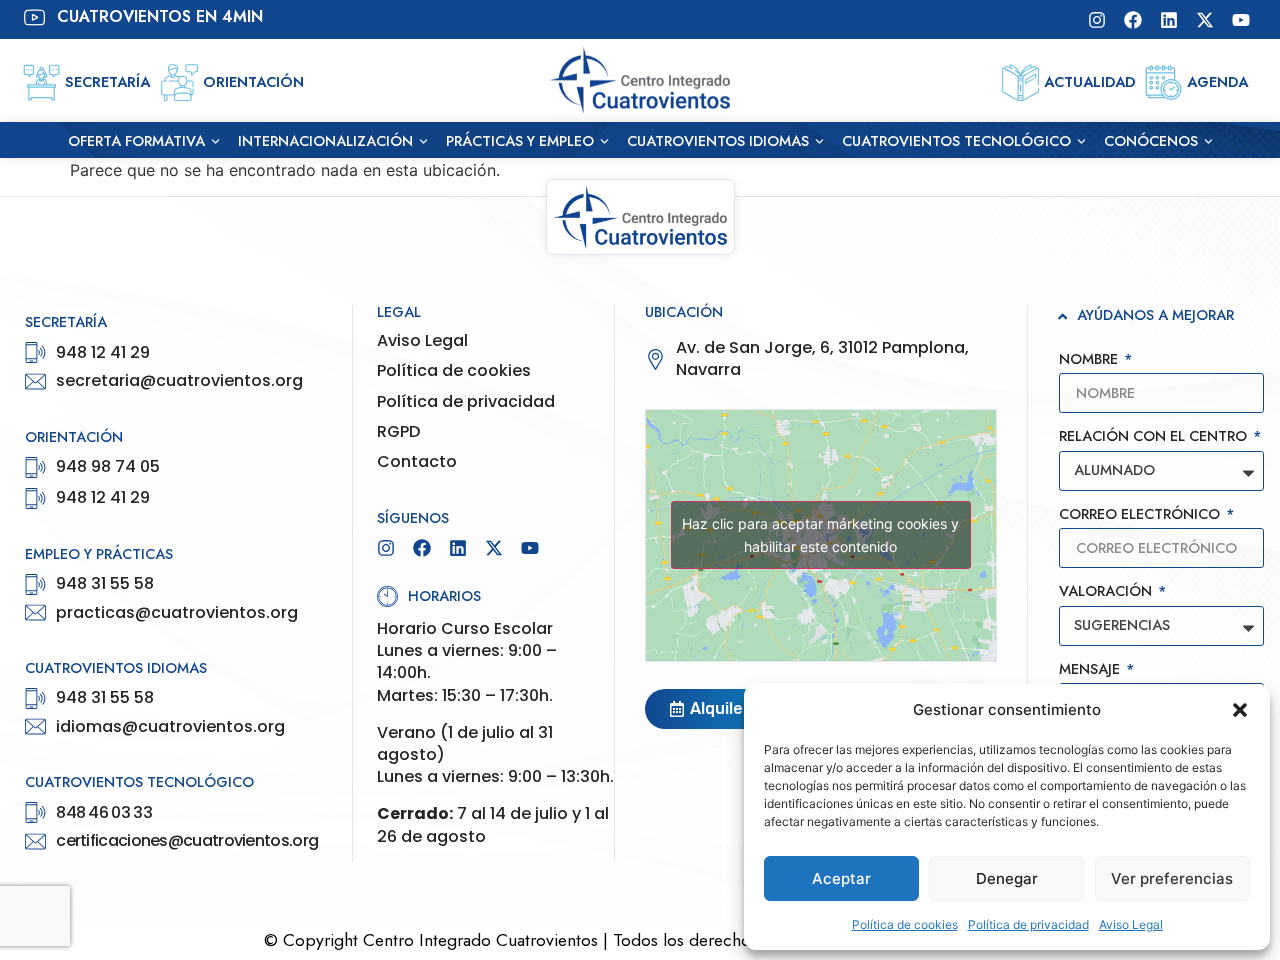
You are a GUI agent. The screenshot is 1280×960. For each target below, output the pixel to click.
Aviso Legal (1131, 924)
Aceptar (841, 878)
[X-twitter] (1205, 20)
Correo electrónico (1141, 515)
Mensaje (1091, 670)
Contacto (417, 462)
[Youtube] (1241, 20)
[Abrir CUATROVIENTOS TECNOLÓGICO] (1081, 142)
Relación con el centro (1155, 437)
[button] (1240, 710)
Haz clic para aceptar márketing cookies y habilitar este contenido (820, 535)
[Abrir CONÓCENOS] (1208, 142)
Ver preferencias (1172, 878)
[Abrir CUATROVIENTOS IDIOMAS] (819, 142)
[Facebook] (1133, 20)
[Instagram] (1097, 20)
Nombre (1090, 360)
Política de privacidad (1028, 924)
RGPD (398, 432)
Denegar (1007, 878)
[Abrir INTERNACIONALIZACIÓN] (423, 142)
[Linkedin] (1169, 20)
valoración (1107, 592)
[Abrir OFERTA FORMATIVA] (215, 142)
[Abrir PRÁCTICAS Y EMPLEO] (604, 142)
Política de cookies (905, 924)
